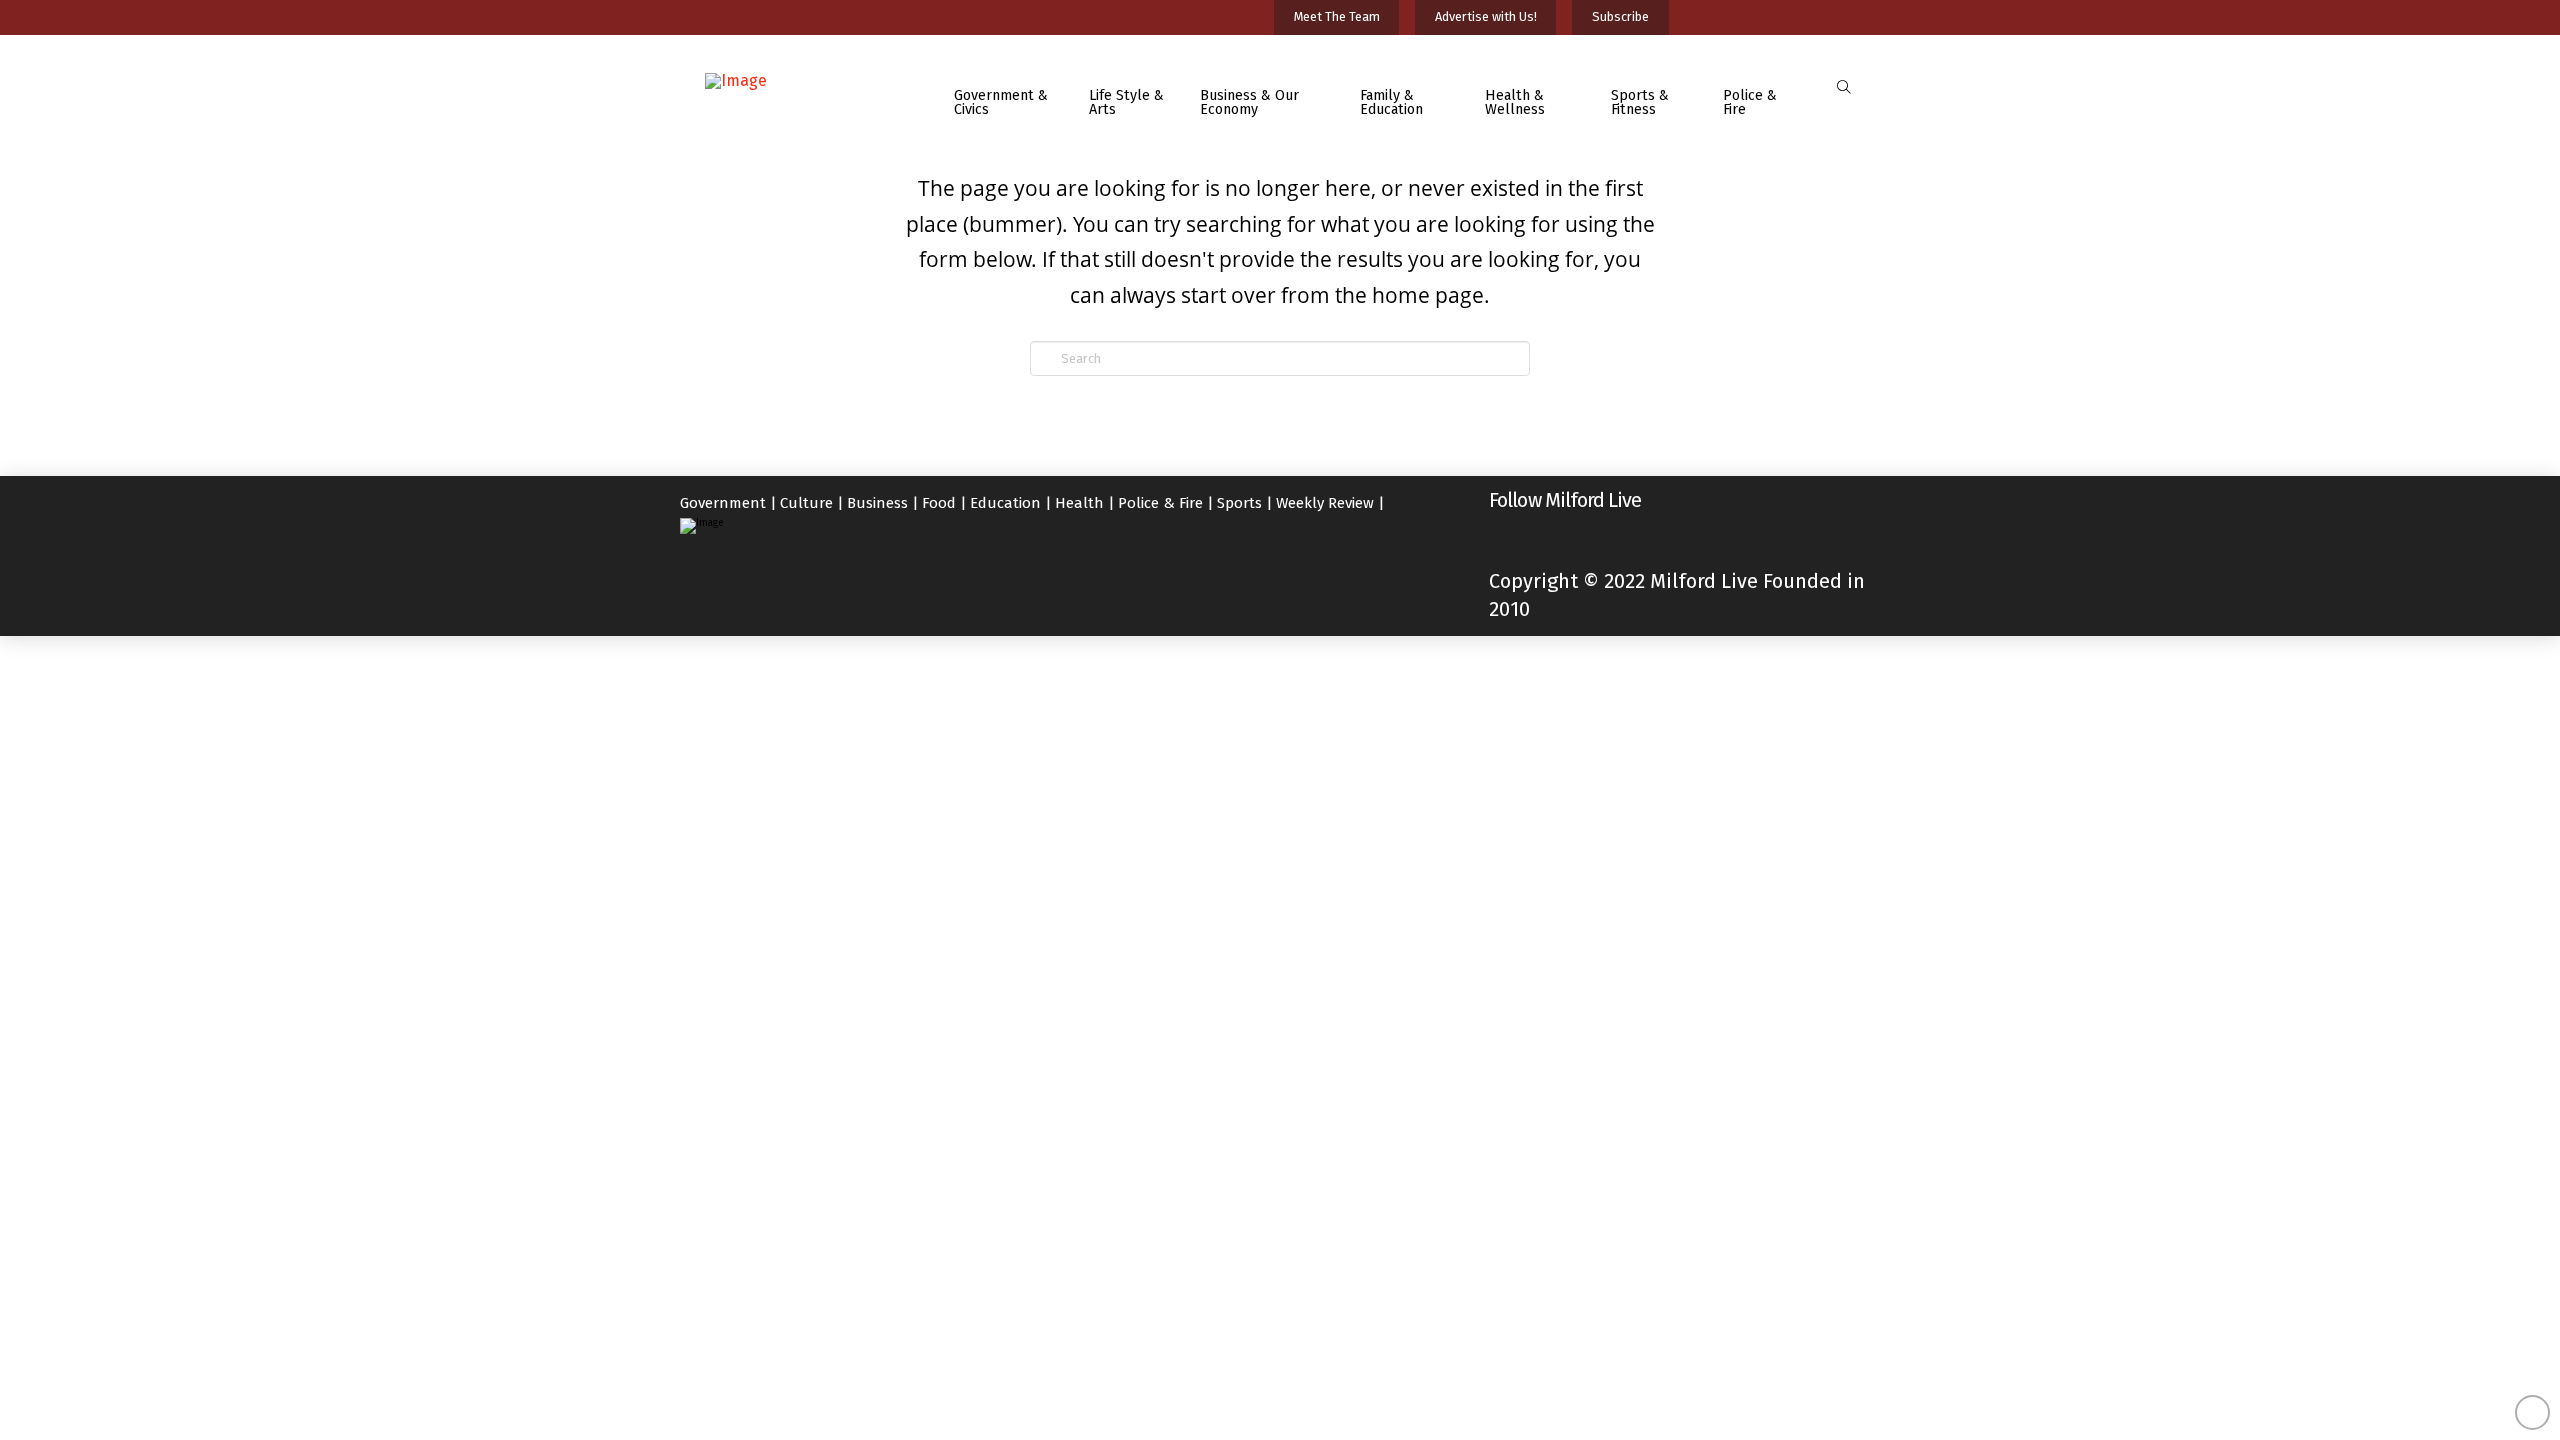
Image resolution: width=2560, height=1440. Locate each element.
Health (1079, 503)
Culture (806, 503)
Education (1005, 503)
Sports (1239, 503)
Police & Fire (1160, 503)
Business (877, 503)
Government (723, 503)
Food (939, 503)
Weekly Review (1325, 503)
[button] (1843, 87)
